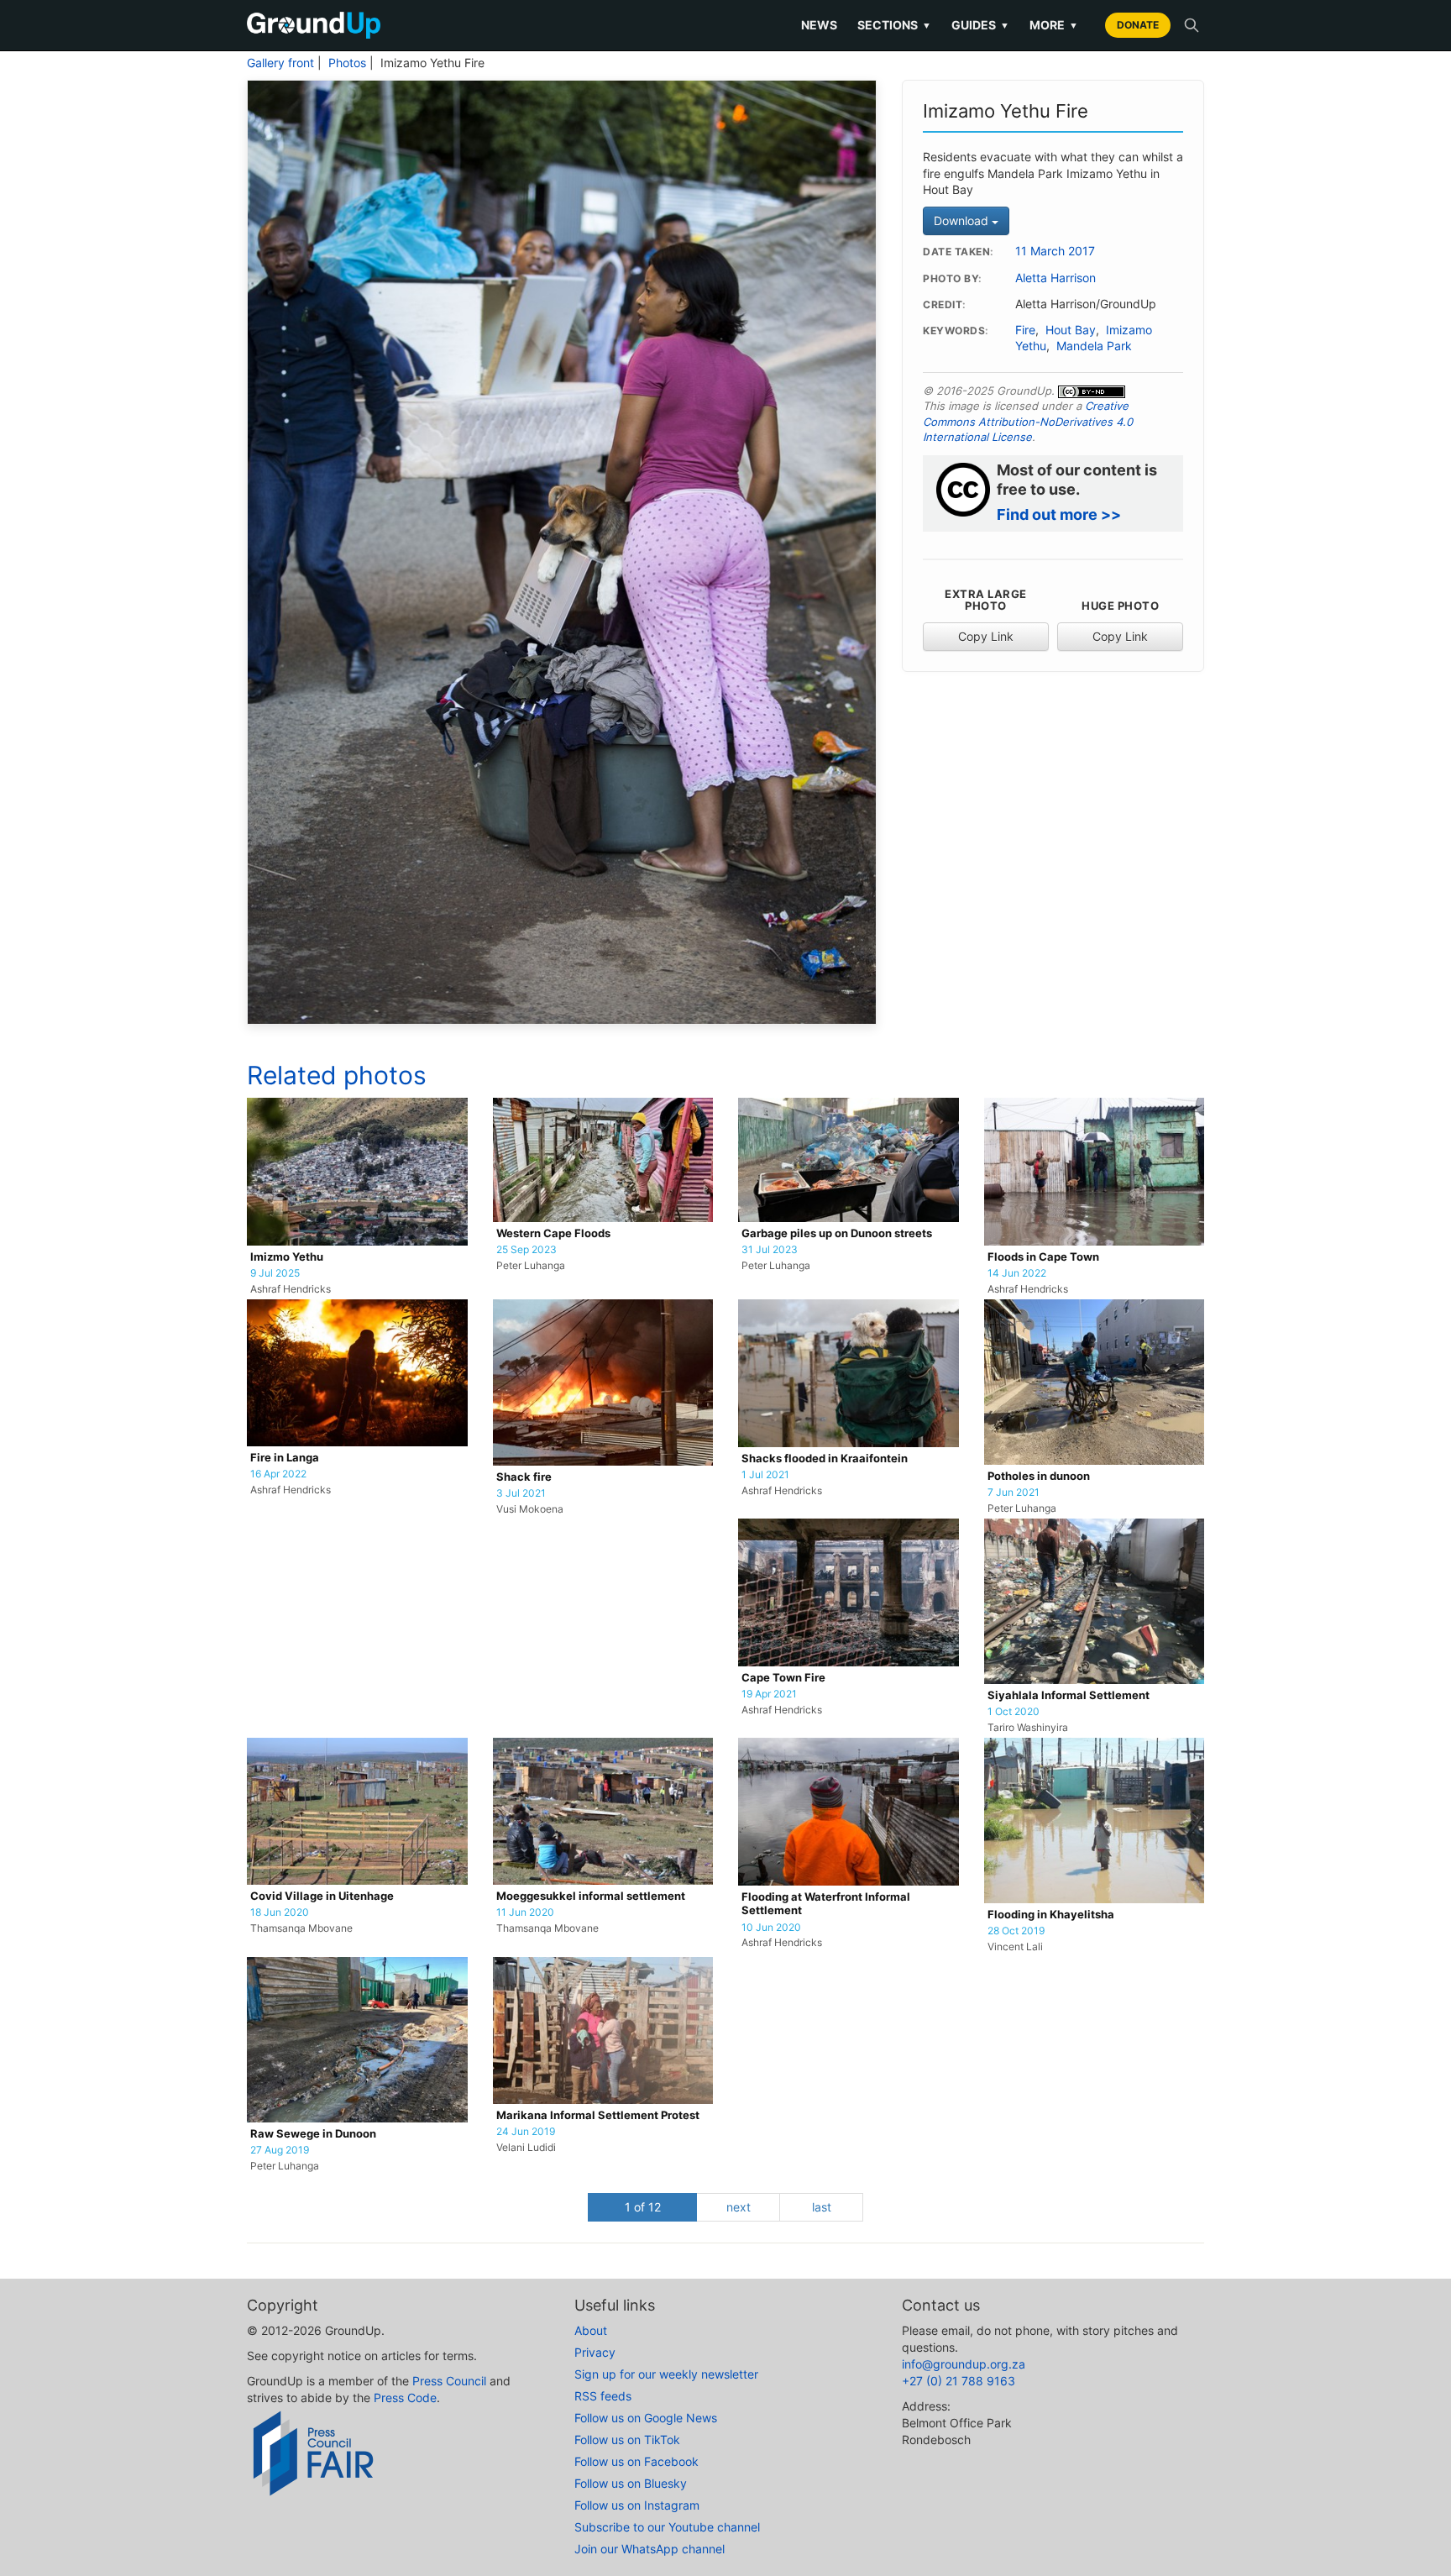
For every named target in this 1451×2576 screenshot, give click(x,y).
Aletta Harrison (1056, 278)
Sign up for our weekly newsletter (666, 2374)
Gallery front (280, 63)
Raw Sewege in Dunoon (313, 2134)
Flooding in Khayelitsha (1051, 1915)
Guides (980, 25)
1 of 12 (643, 2207)
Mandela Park (1094, 346)
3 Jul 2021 (521, 1493)
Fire (1025, 330)
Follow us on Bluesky (631, 2483)
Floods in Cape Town (1043, 1257)
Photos (347, 63)
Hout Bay (1071, 330)
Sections (894, 25)
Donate (1138, 25)
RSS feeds (603, 2396)
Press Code (405, 2398)
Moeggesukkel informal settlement (591, 1896)
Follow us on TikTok (627, 2440)
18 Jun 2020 (280, 1912)
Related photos (337, 1075)
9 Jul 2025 (275, 1273)
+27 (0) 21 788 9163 (959, 2381)
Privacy (595, 2352)
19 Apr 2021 (769, 1694)
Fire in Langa (285, 1458)
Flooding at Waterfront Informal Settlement (826, 1904)
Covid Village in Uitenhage (322, 1896)
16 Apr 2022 (278, 1474)
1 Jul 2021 (765, 1475)
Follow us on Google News (646, 2418)
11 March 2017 (1055, 251)
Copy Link (986, 636)
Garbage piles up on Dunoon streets (837, 1233)
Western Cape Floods (553, 1233)
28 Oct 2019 (1016, 1931)
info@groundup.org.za (964, 2364)
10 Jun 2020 (771, 1928)
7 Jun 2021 (1014, 1493)
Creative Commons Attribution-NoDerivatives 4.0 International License (1028, 421)
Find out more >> (1059, 514)
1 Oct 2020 (1014, 1712)
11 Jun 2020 (525, 1912)
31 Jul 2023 (770, 1250)
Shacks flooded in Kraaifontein (825, 1459)
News (819, 25)
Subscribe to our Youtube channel (667, 2527)
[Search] (1192, 25)
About (591, 2330)
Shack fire (524, 1477)
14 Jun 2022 (1017, 1273)
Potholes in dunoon (1039, 1476)
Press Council (449, 2381)
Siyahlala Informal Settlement (1069, 1695)
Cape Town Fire (783, 1678)
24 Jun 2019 (526, 2132)
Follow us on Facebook (636, 2461)
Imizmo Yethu (287, 1257)
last (822, 2207)
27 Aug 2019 (280, 2150)
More (1054, 25)
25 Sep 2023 (526, 1250)
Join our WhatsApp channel (650, 2549)
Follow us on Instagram (637, 2505)
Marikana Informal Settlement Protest (598, 2115)
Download (963, 220)
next (739, 2207)
